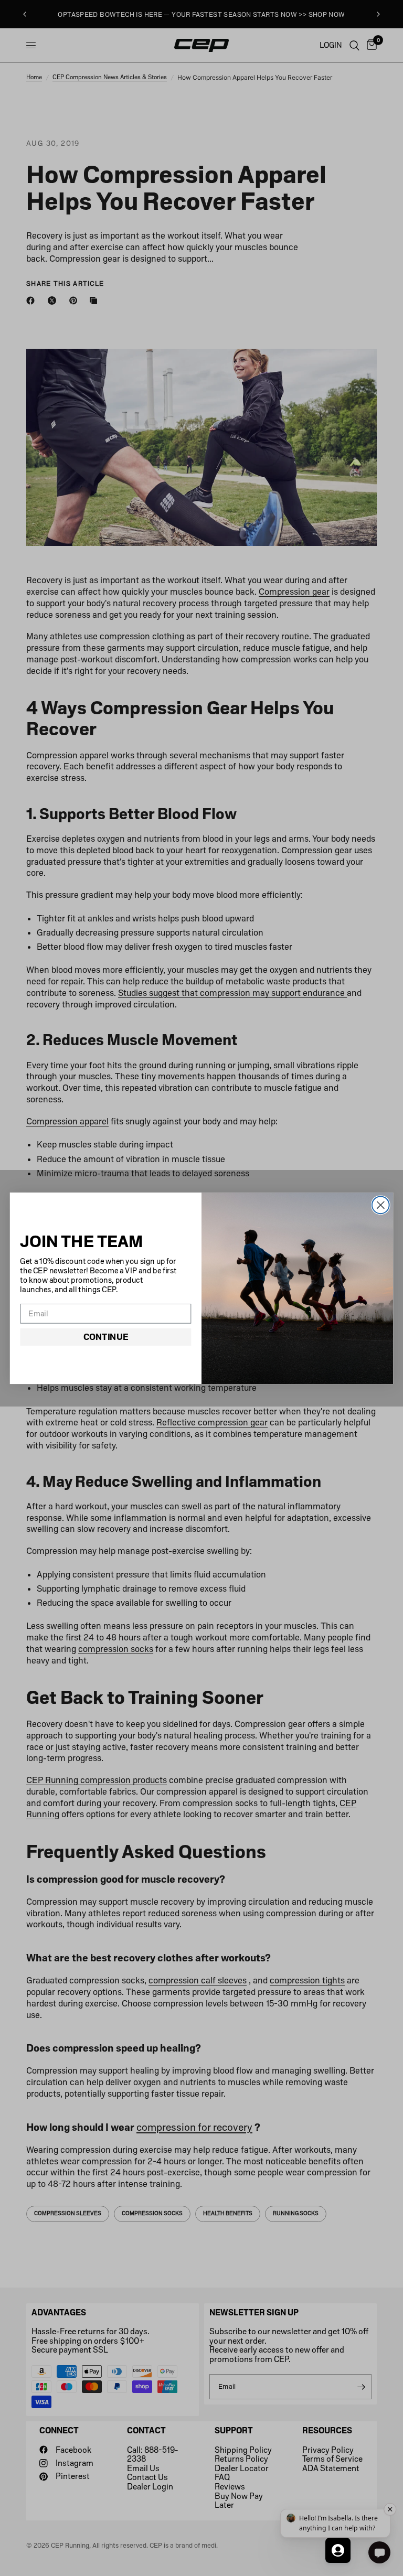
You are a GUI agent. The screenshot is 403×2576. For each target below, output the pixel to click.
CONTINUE (106, 1337)
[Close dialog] (381, 1205)
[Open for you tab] (338, 2550)
